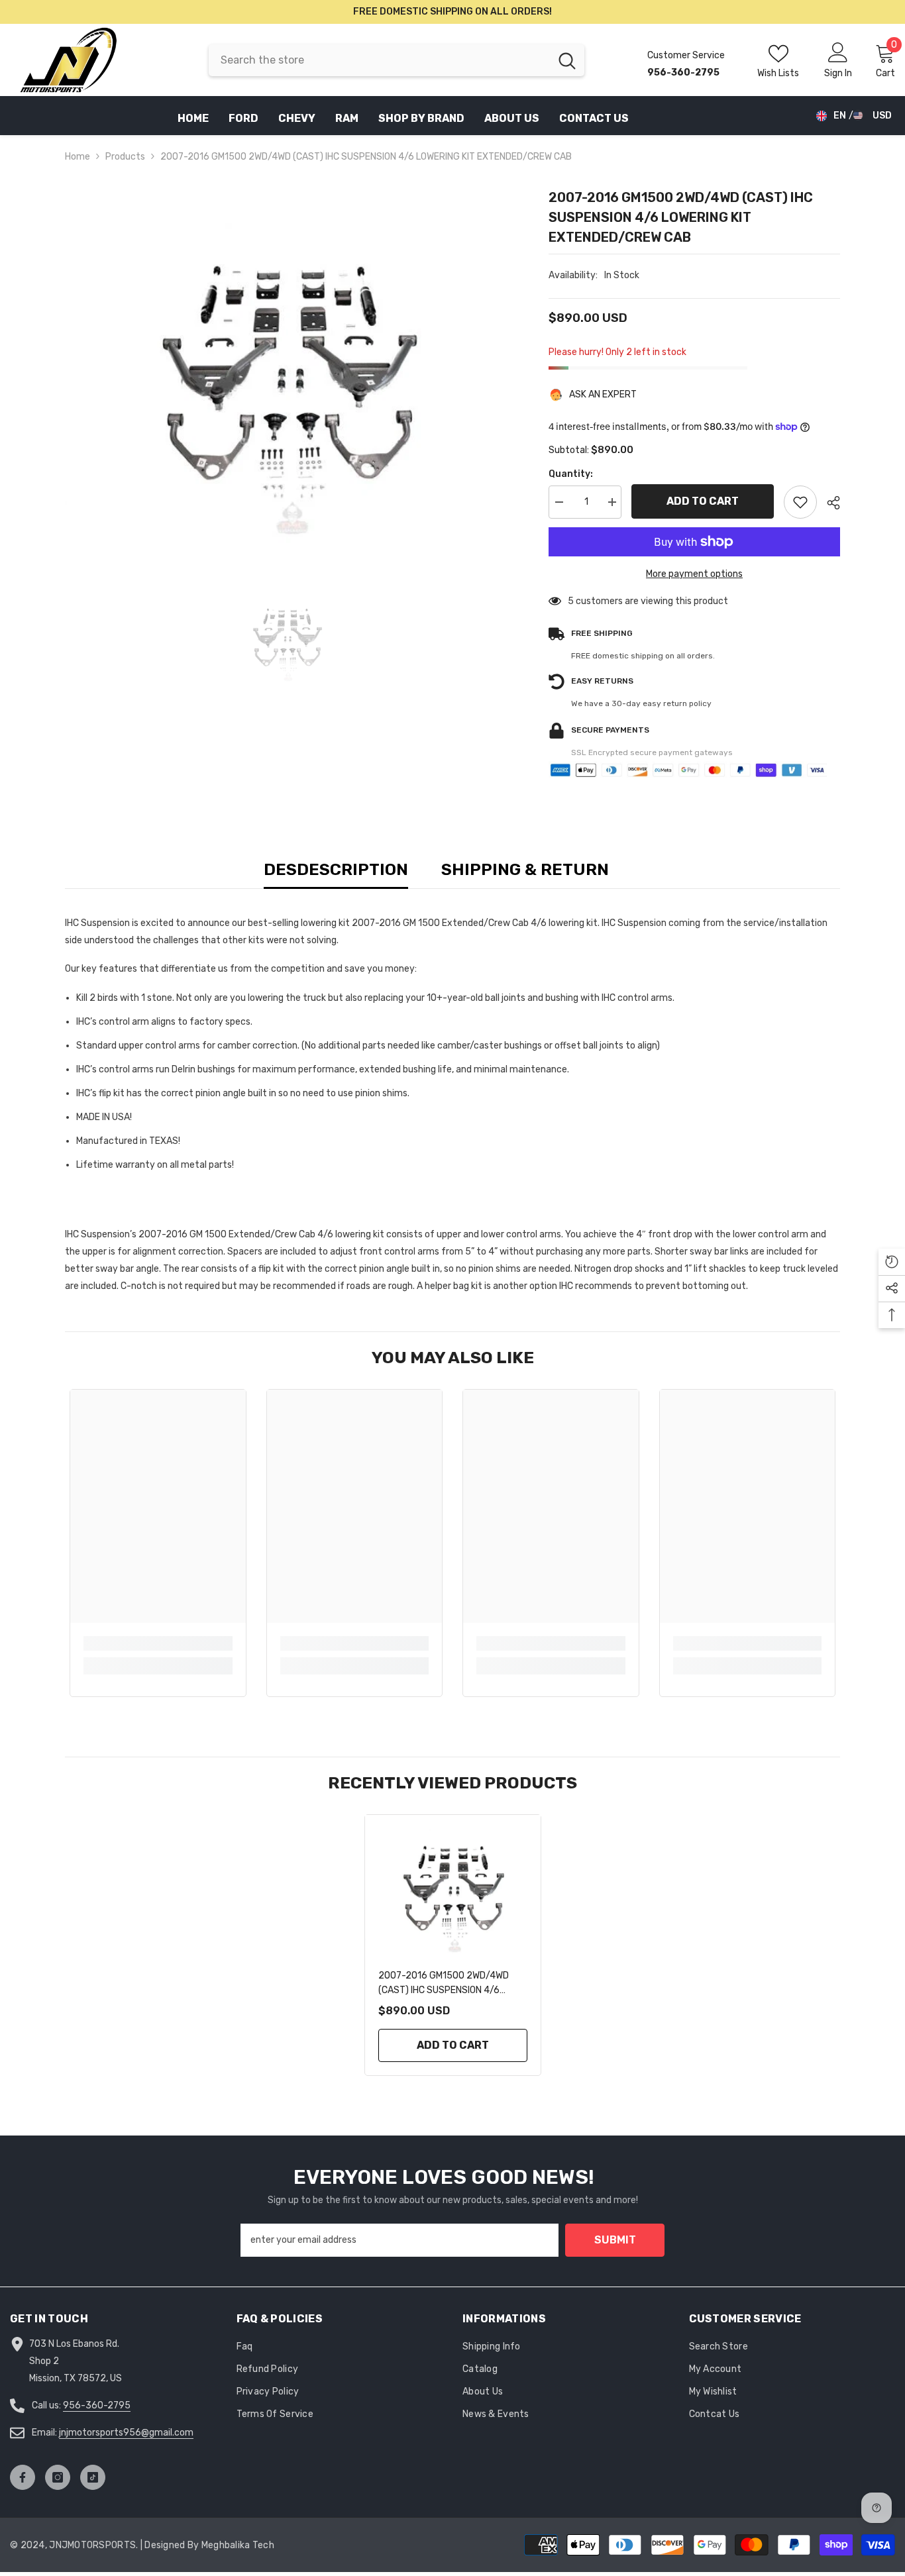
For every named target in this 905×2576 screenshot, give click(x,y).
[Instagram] (58, 2477)
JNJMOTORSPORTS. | (97, 2545)
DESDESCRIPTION (336, 869)
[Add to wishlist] (800, 502)
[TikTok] (93, 2477)
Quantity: (571, 474)
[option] (287, 365)
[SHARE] (828, 503)
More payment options (694, 574)
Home (78, 157)
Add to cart (703, 501)
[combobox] (379, 60)
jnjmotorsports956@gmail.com (126, 2433)
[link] (158, 1643)
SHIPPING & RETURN (525, 869)
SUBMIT (615, 2240)
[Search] (397, 60)
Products (125, 157)
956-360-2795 (97, 2405)
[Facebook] (23, 2477)
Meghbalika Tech (238, 2545)
